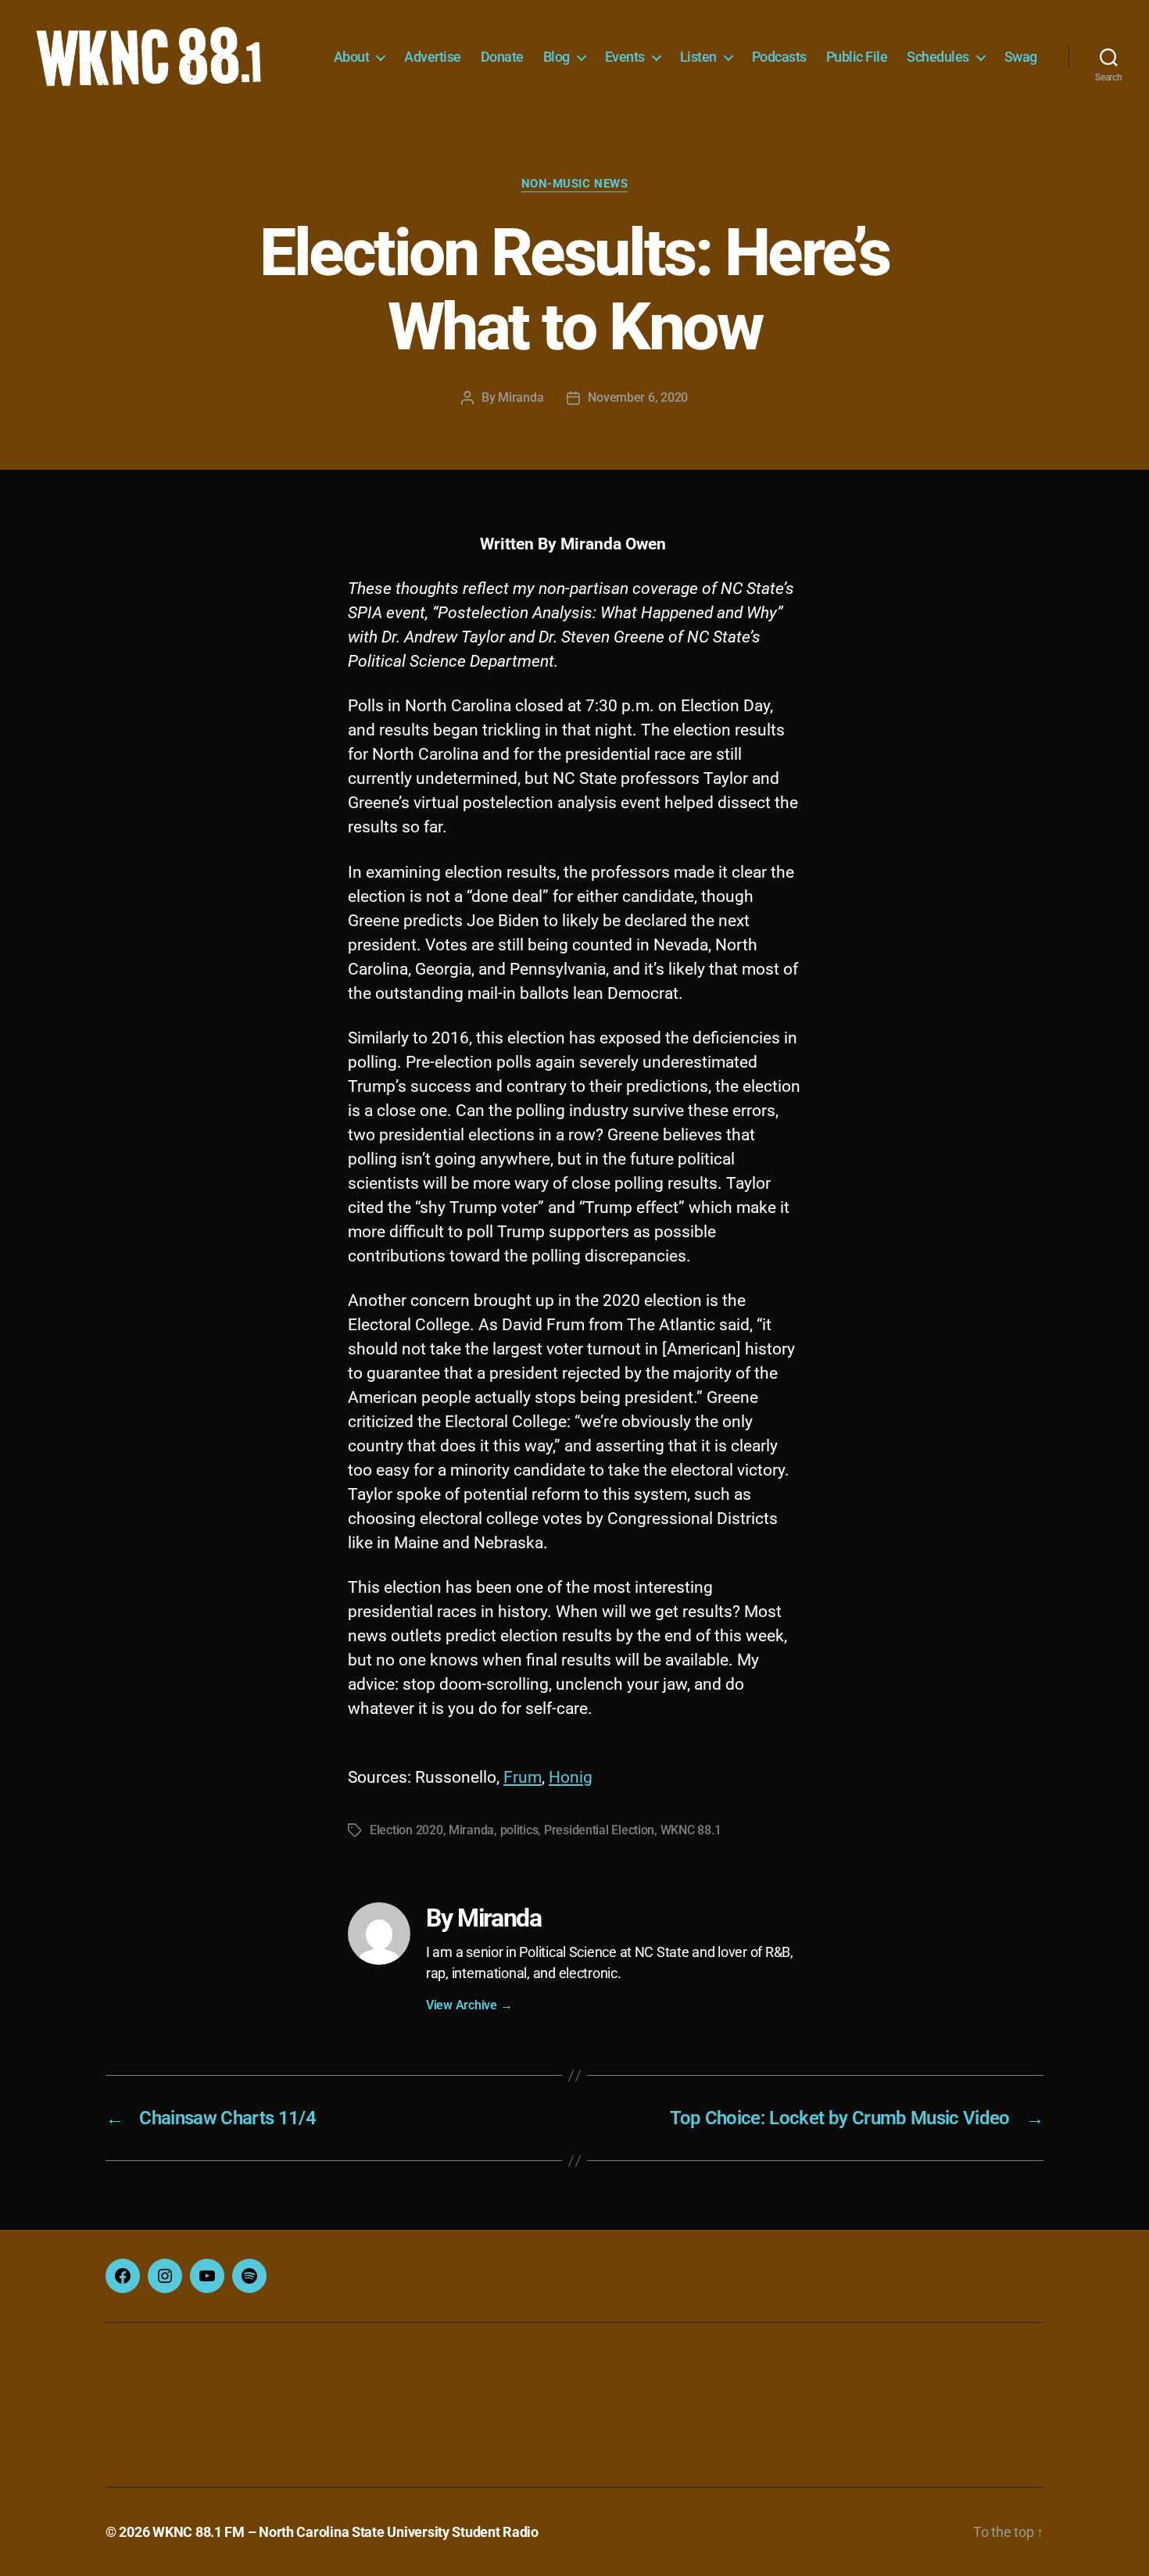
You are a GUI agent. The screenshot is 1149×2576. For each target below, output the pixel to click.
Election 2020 (406, 1830)
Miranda (521, 397)
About (352, 57)
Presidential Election (599, 1830)
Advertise (433, 57)
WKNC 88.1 (691, 1830)
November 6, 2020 (638, 397)
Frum (523, 1777)
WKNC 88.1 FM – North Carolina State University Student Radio (345, 2532)
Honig (571, 1777)
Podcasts (779, 57)
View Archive (469, 2005)
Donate (502, 57)
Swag (1021, 57)
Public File (857, 57)
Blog (557, 57)
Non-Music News (575, 184)
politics (519, 1830)
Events (625, 57)
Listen (698, 57)
